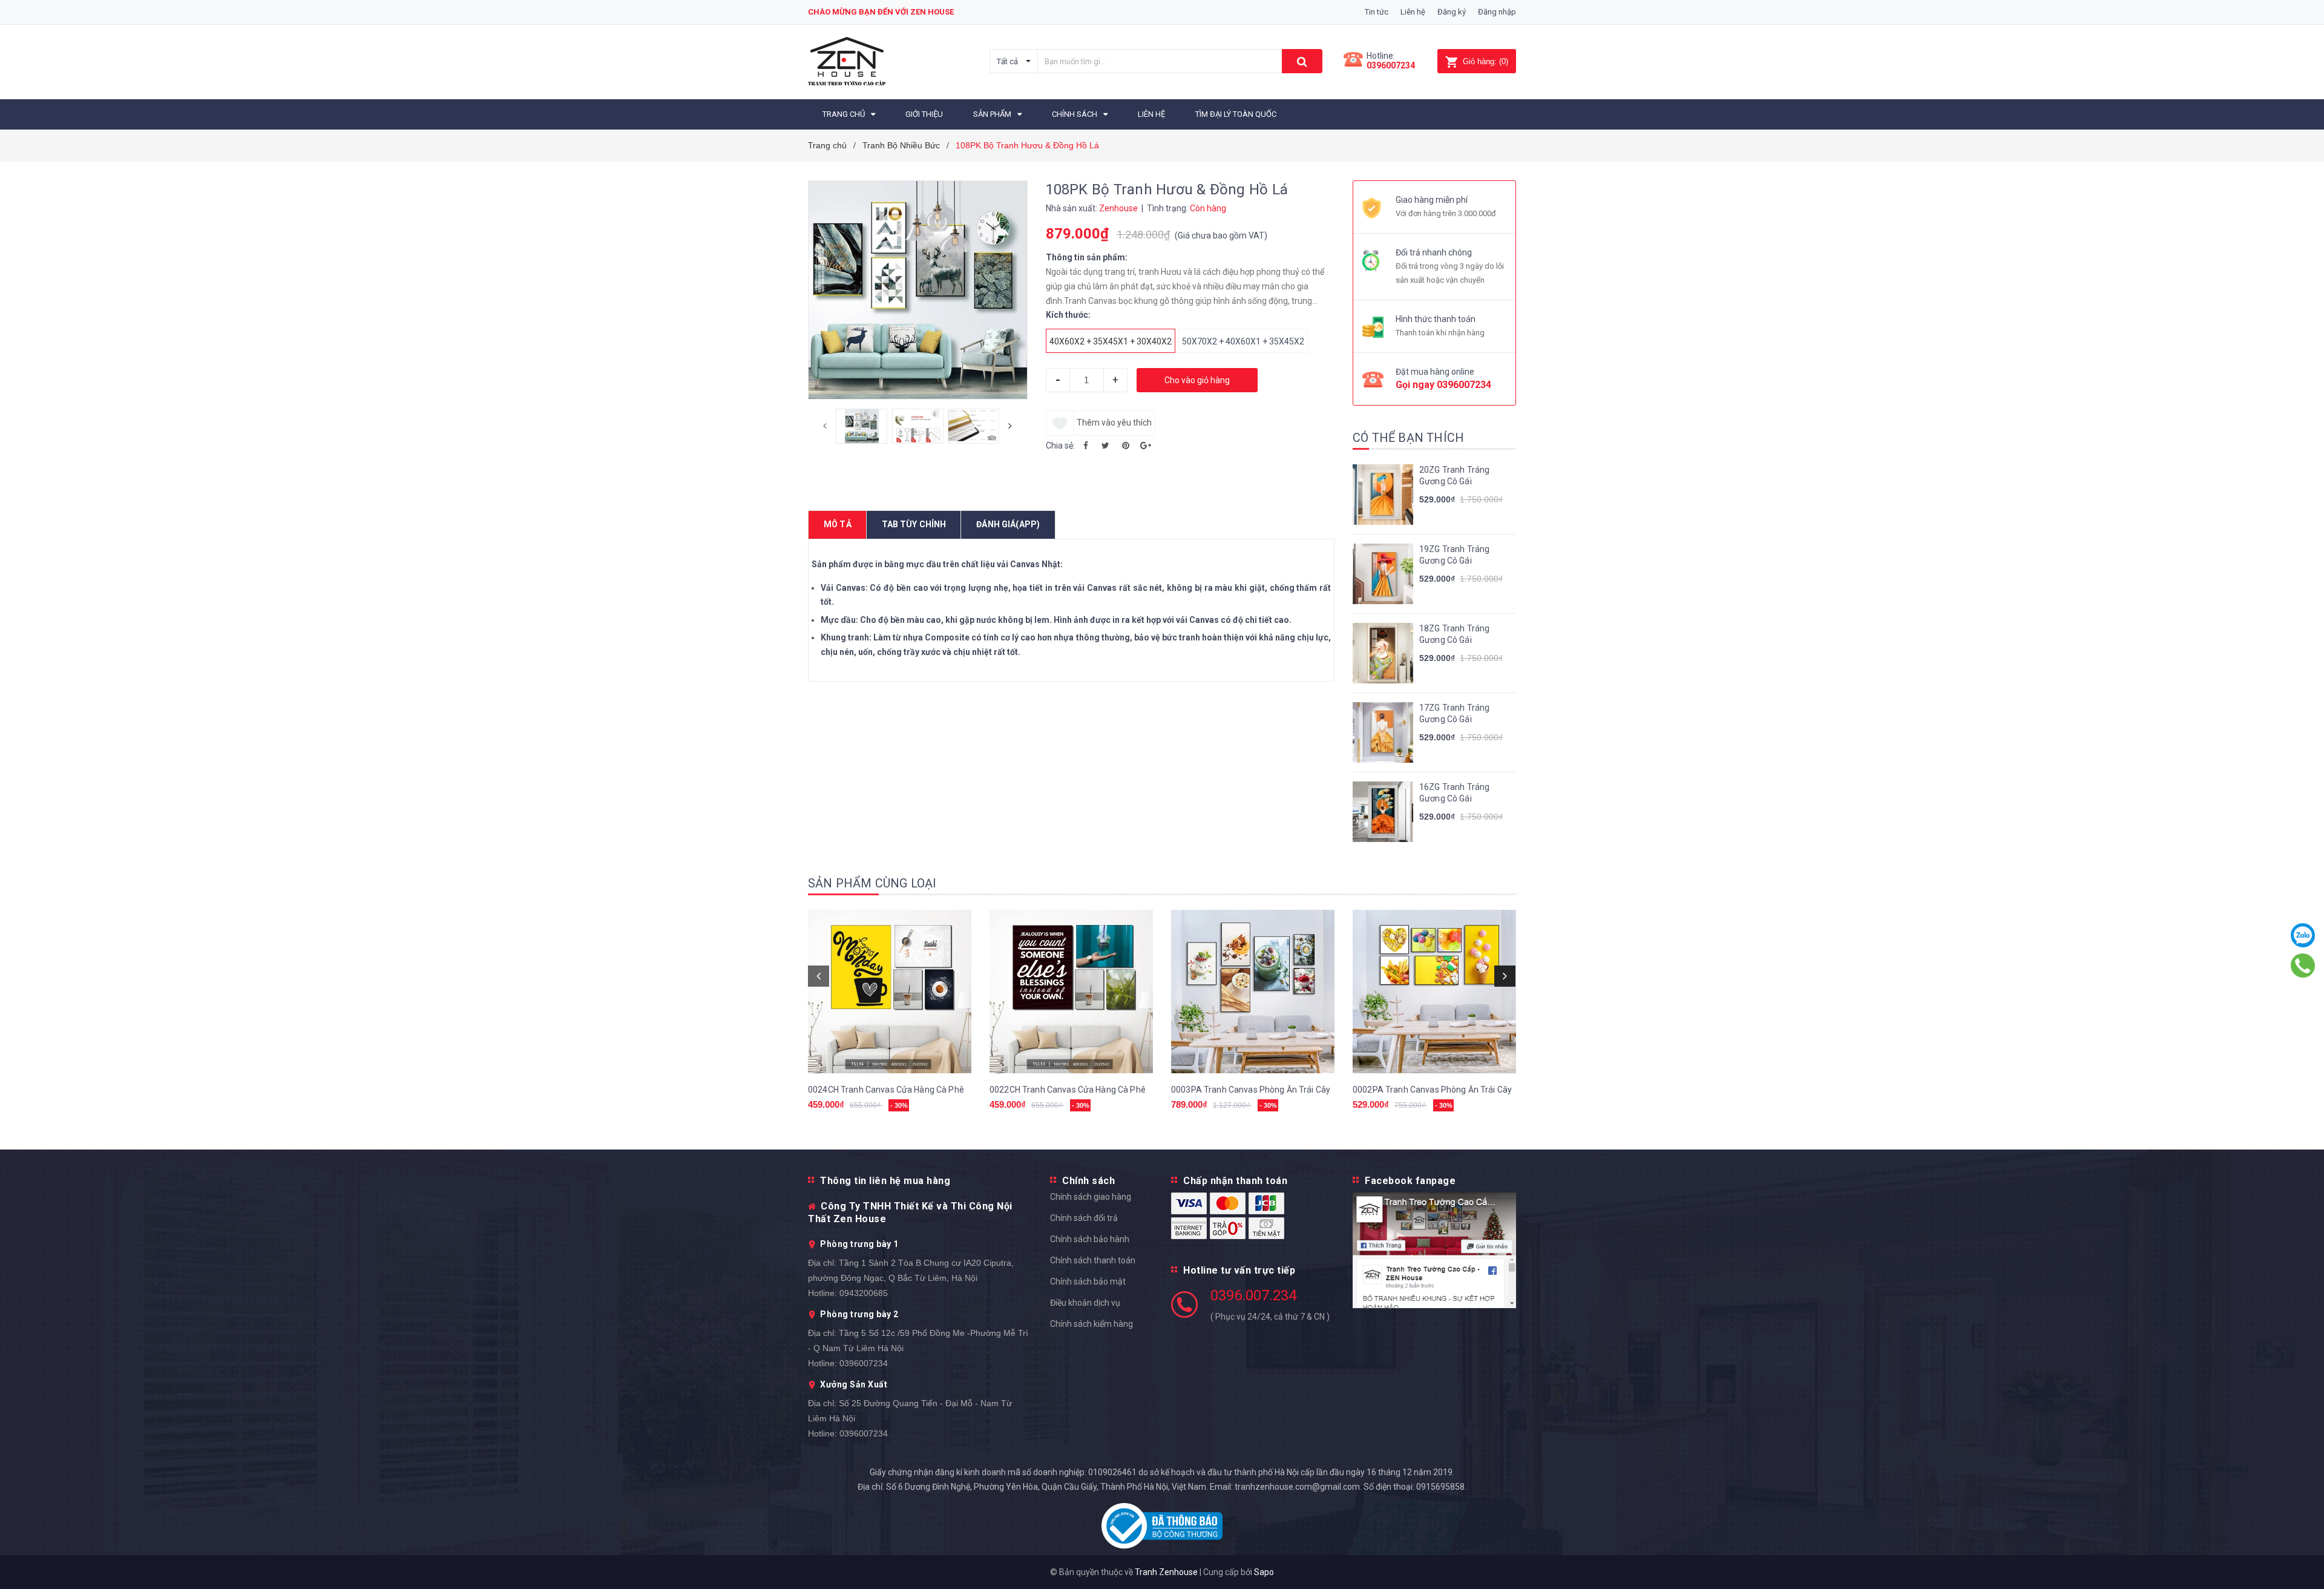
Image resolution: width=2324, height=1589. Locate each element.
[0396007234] (2303, 966)
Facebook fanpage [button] (1410, 1181)
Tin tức (1377, 12)
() (1485, 61)
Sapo (1264, 1572)
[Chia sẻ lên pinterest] (1126, 446)
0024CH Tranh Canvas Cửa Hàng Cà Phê (886, 1090)
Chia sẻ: (1060, 446)
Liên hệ (1413, 12)
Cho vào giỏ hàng (1197, 380)
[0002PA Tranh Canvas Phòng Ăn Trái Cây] (1434, 992)
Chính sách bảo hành (1090, 1239)
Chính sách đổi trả (1084, 1218)
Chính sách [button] (1088, 1181)
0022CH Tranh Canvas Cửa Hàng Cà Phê (1068, 1090)
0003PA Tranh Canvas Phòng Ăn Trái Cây (1251, 1090)
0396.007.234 (1253, 1295)
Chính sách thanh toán (1093, 1260)
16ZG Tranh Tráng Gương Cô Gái (1454, 793)
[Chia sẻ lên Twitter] (1106, 446)
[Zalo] (2303, 935)
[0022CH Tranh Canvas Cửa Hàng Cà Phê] (1071, 992)
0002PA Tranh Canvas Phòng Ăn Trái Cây (1432, 1090)
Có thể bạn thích (1408, 438)
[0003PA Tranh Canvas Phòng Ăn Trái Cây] (1253, 992)
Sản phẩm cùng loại (872, 883)
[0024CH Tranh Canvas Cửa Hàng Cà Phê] (890, 992)
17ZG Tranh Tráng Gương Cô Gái (1454, 714)
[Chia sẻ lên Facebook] (1086, 446)
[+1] (1146, 446)
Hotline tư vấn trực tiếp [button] (1239, 1270)
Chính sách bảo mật (1088, 1281)
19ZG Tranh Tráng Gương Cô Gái (1454, 555)
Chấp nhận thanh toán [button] (1235, 1181)
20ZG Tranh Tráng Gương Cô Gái (1454, 476)
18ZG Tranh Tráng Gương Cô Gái (1454, 634)
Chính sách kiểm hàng (1091, 1324)
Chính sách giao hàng (1091, 1197)
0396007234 (1391, 65)
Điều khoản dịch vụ (1085, 1303)
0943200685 (864, 1293)
